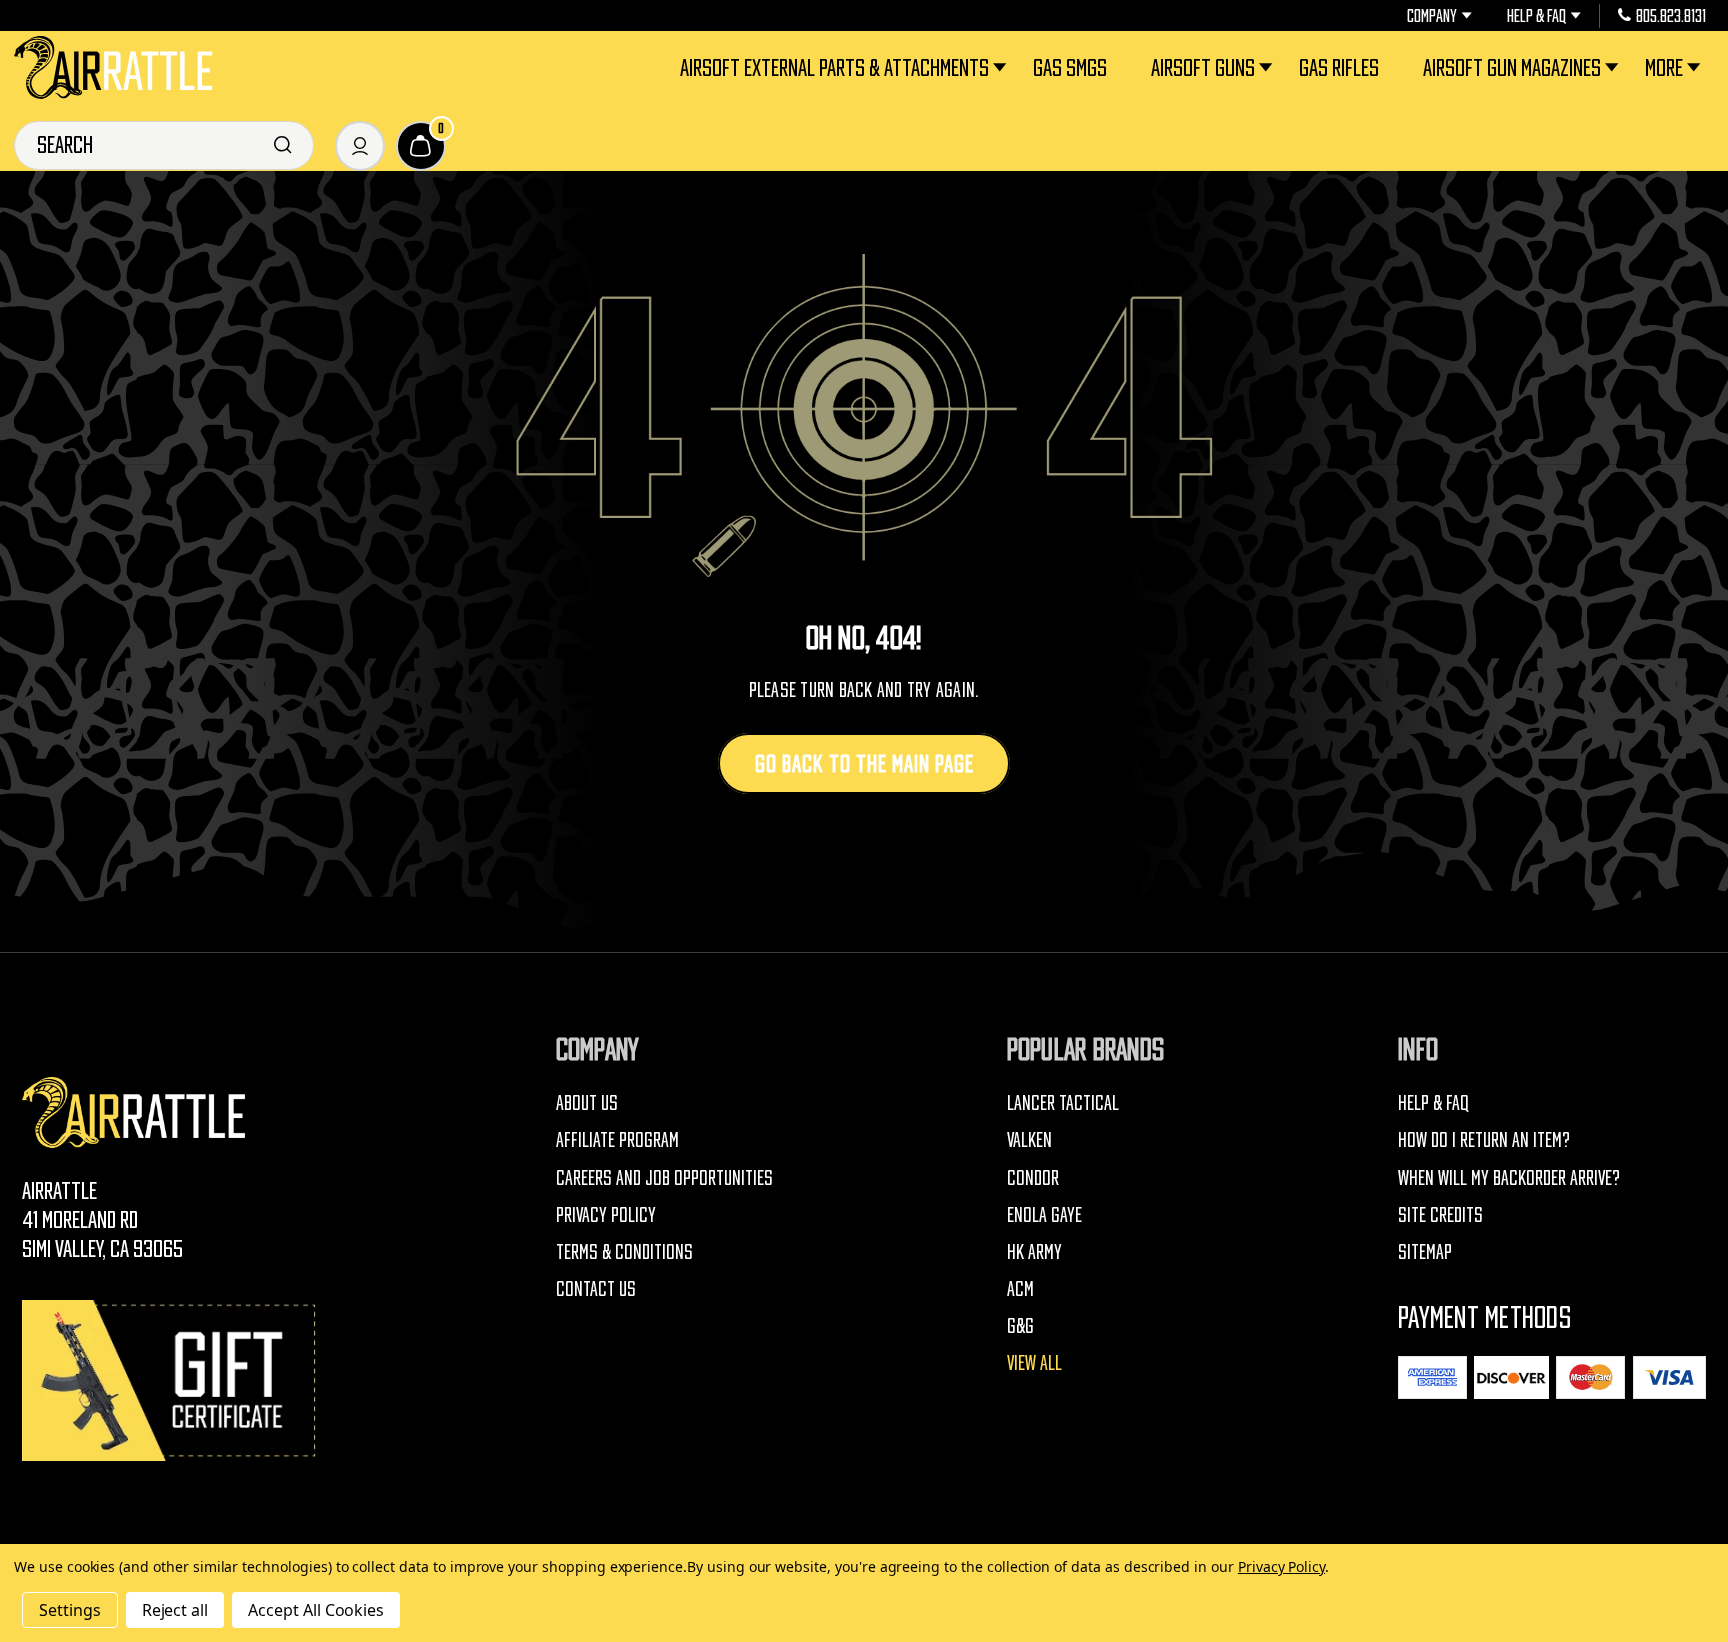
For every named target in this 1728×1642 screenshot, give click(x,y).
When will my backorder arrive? (1509, 1178)
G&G (1020, 1326)
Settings (70, 1610)
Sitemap (1425, 1252)
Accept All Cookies (316, 1610)
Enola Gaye (1044, 1215)
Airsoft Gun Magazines (1512, 67)
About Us (587, 1103)
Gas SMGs (1070, 67)
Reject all (175, 1610)
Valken (1029, 1140)
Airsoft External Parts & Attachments (834, 67)
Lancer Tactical (1063, 1103)
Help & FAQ (1536, 16)
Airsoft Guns (1203, 67)
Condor (1033, 1178)
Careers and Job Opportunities (664, 1178)
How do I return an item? (1484, 1140)
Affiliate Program (617, 1140)
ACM (1020, 1289)
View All (1034, 1363)
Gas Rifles (1339, 67)
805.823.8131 (1671, 16)
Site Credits (1440, 1215)
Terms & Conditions (624, 1252)
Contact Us (596, 1289)
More (1664, 67)
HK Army (1034, 1252)
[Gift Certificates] (172, 1380)
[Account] (360, 146)
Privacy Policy (606, 1215)
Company (1432, 16)
